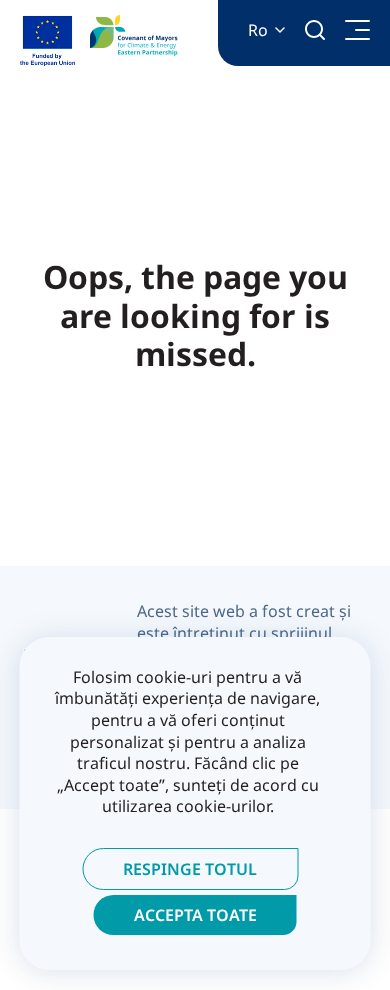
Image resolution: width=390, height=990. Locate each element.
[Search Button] (315, 30)
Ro (258, 30)
